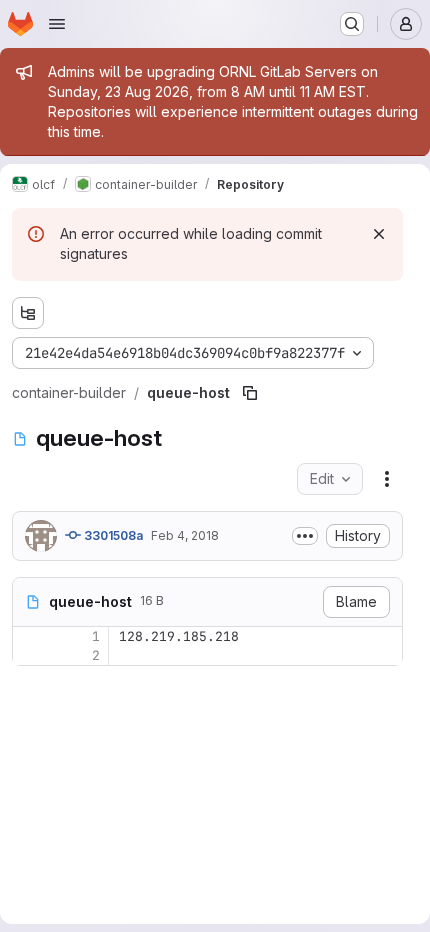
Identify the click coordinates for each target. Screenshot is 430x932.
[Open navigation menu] (57, 24)
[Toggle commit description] (305, 536)
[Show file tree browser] (28, 313)
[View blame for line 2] (30, 655)
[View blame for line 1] (30, 636)
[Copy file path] (250, 393)
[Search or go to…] (352, 24)
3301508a (112, 535)
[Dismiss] (379, 234)
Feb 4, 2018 (185, 535)
